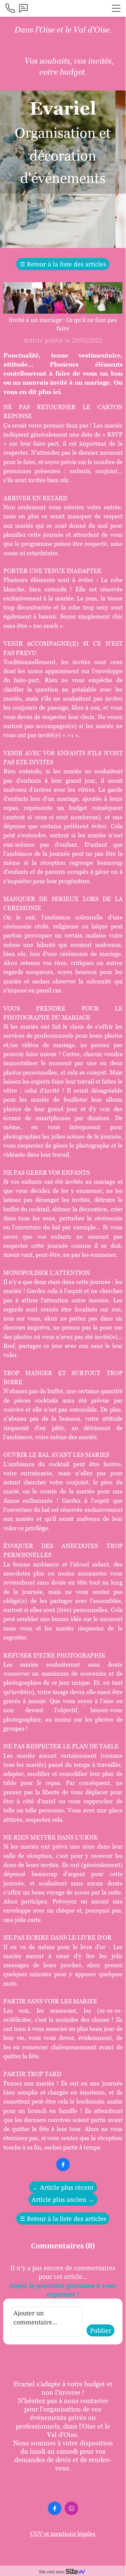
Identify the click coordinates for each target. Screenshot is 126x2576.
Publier (101, 2330)
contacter (94, 2401)
